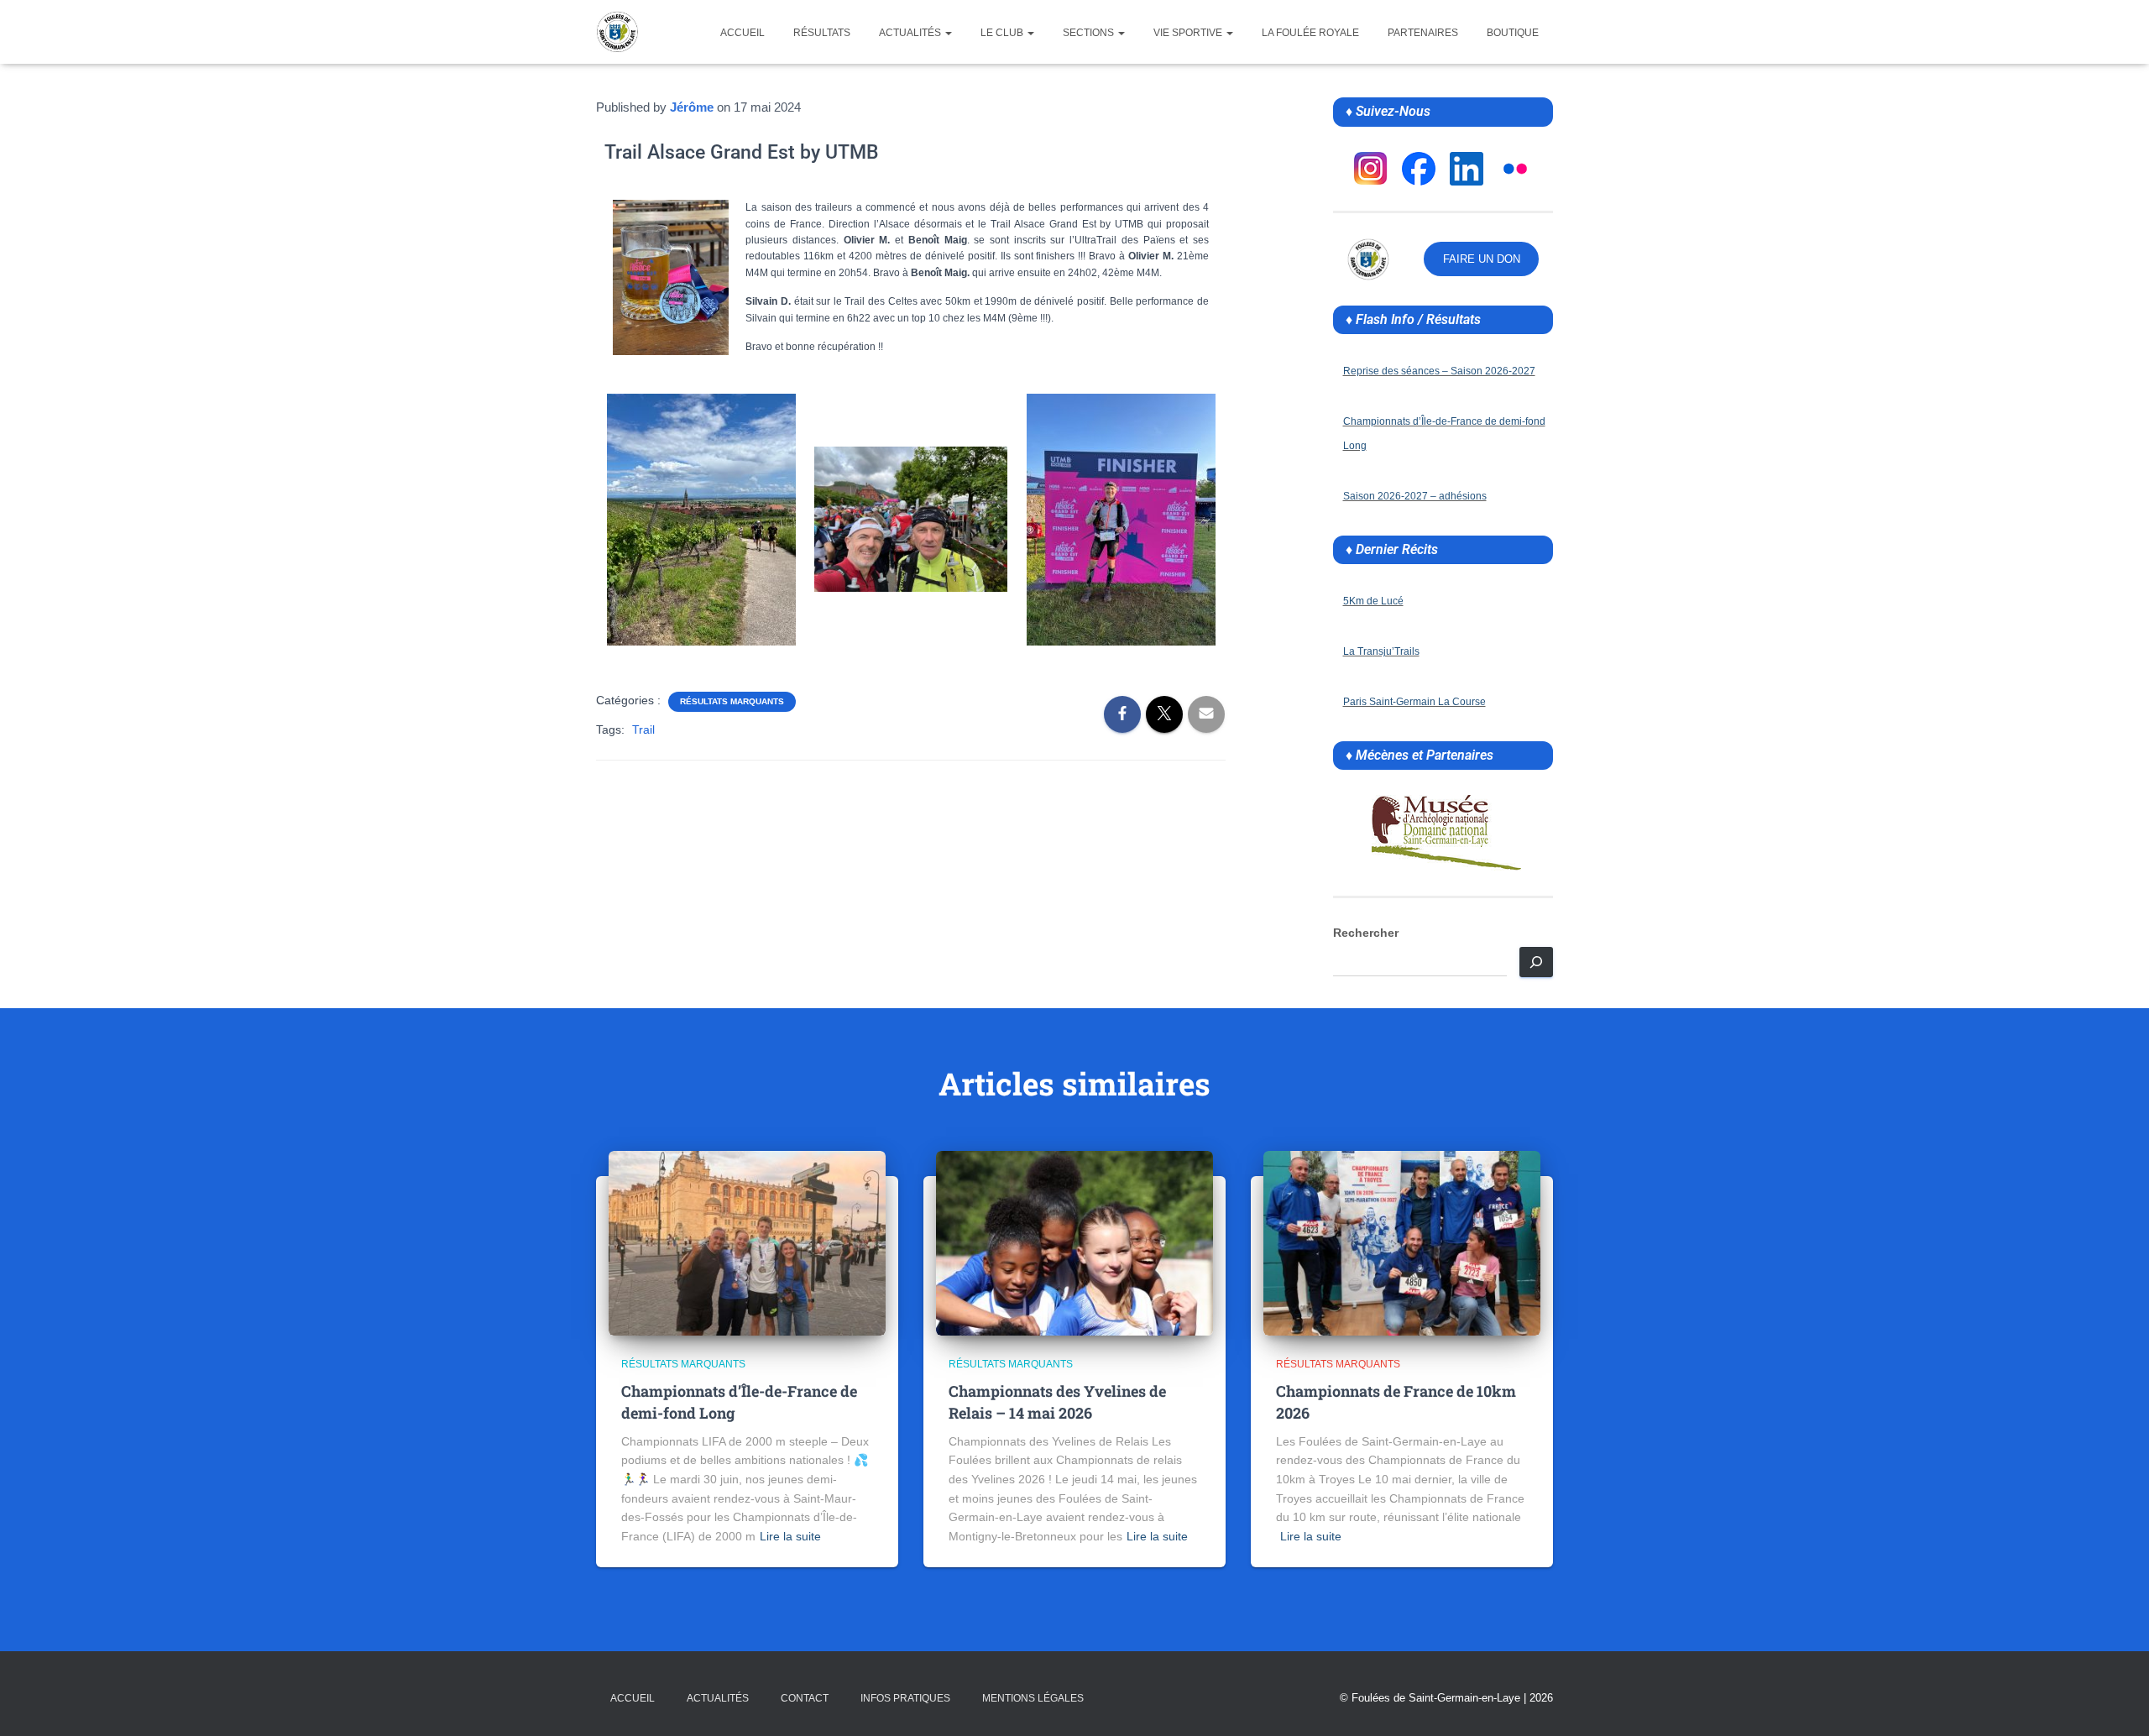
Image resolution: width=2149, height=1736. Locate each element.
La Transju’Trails (1381, 651)
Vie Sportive (1189, 33)
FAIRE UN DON (1482, 259)
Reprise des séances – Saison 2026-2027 (1439, 371)
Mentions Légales (1033, 1698)
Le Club (1003, 33)
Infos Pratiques (905, 1698)
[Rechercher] (1536, 962)
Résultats (822, 33)
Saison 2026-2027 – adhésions (1415, 496)
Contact (805, 1698)
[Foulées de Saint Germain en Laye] (617, 32)
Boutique (1513, 33)
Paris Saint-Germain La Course (1414, 702)
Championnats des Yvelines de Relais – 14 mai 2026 (1057, 1401)
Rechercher (1366, 933)
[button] (948, 33)
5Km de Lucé (1373, 601)
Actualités (911, 33)
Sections (1090, 33)
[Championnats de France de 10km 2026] (1402, 1242)
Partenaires (1423, 33)
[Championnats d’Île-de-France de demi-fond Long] (747, 1242)
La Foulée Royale (1310, 33)
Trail (643, 729)
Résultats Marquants (732, 701)
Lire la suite (790, 1536)
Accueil (742, 33)
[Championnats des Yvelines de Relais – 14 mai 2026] (1074, 1242)
